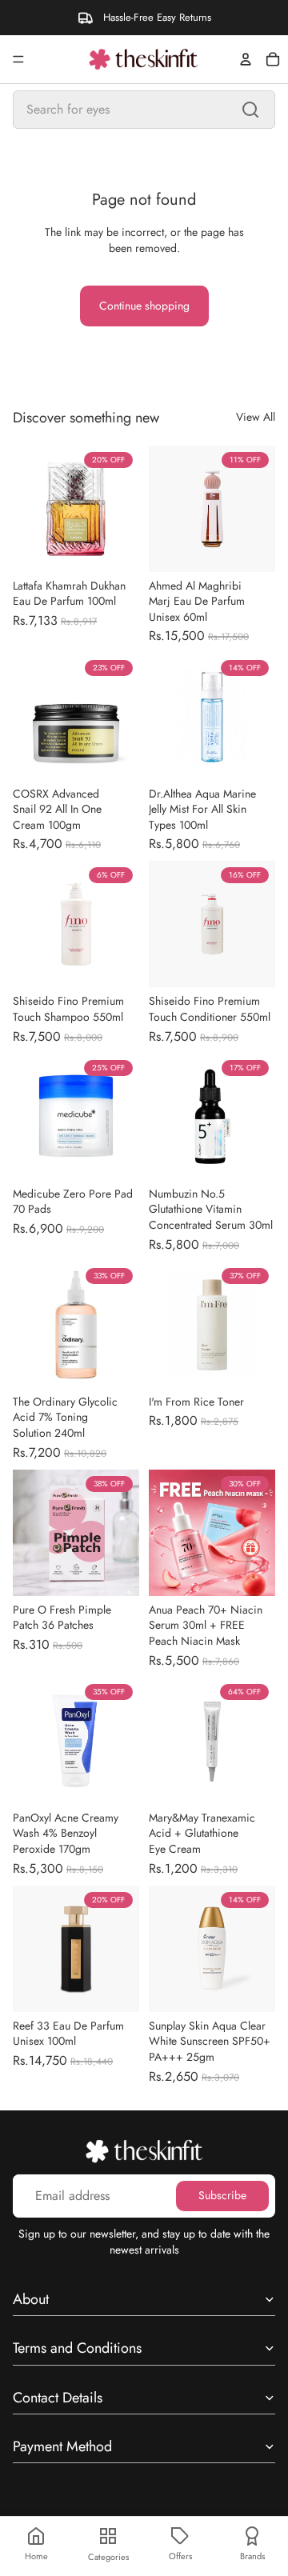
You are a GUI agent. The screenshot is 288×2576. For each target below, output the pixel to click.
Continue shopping (144, 306)
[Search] (250, 110)
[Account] (246, 59)
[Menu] (18, 59)
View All (256, 417)
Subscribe (222, 2196)
